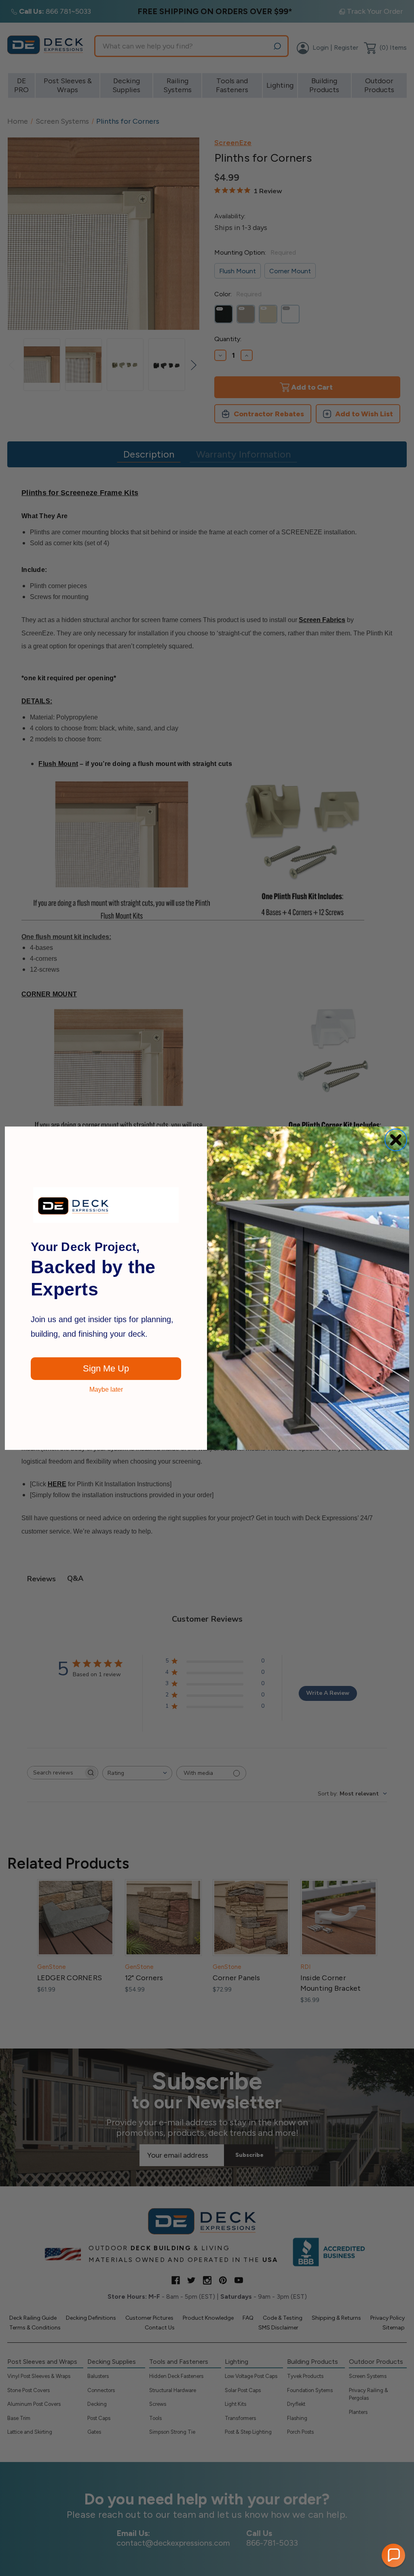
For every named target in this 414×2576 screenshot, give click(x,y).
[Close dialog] (396, 1140)
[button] (393, 2555)
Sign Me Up (106, 1368)
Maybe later (106, 1390)
